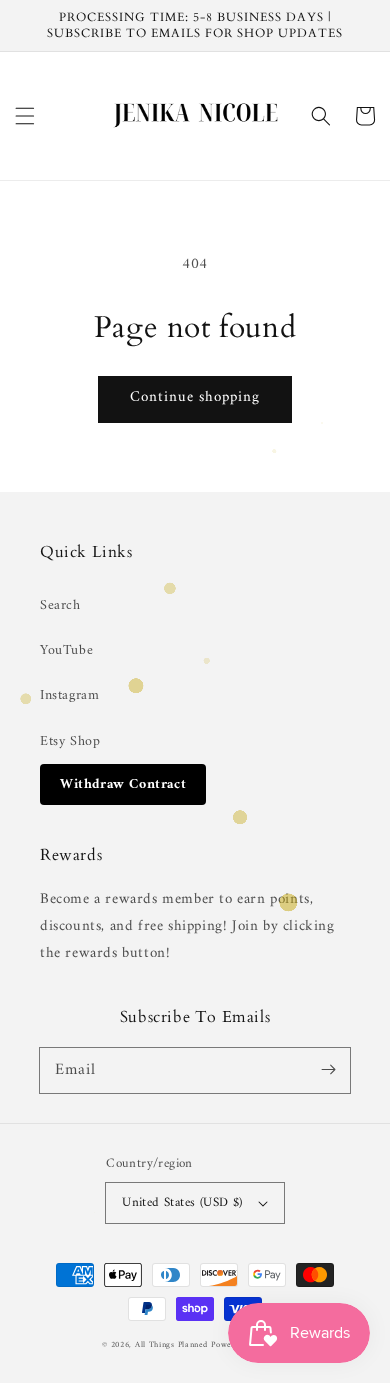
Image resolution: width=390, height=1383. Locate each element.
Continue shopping (195, 397)
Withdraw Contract (123, 784)
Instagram (69, 695)
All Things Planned (171, 1345)
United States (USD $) (182, 1202)
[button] (25, 116)
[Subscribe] (328, 1070)
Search (60, 605)
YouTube (66, 650)
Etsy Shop (70, 741)
